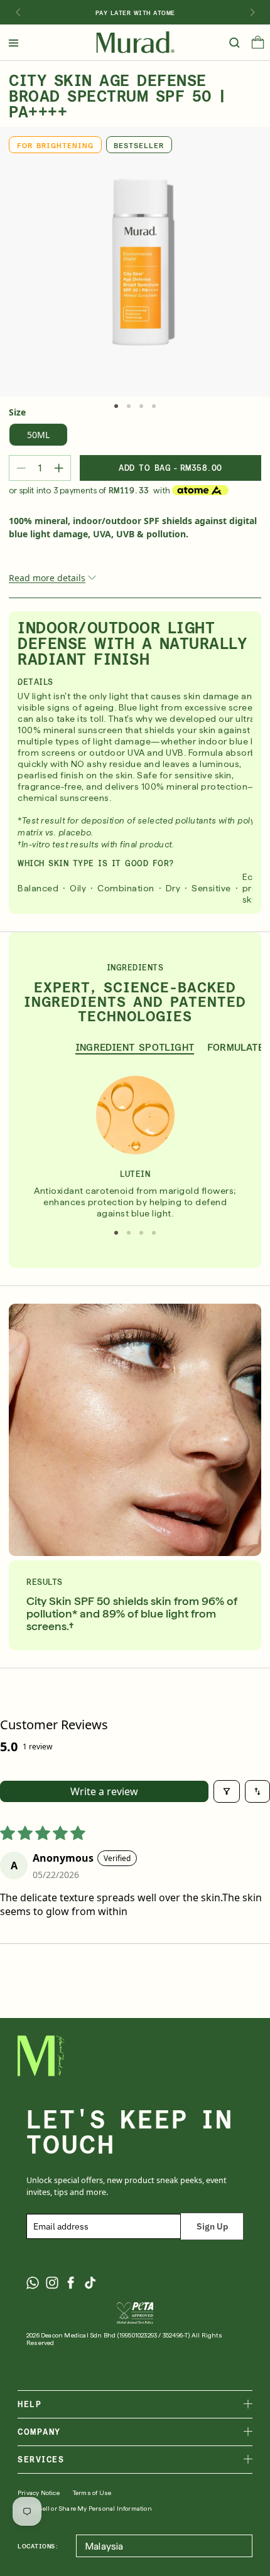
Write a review (104, 1791)
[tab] (116, 406)
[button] (258, 45)
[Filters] (227, 1791)
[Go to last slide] (18, 13)
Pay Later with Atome (135, 13)
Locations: (38, 2546)
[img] (135, 43)
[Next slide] (252, 13)
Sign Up (212, 2226)
